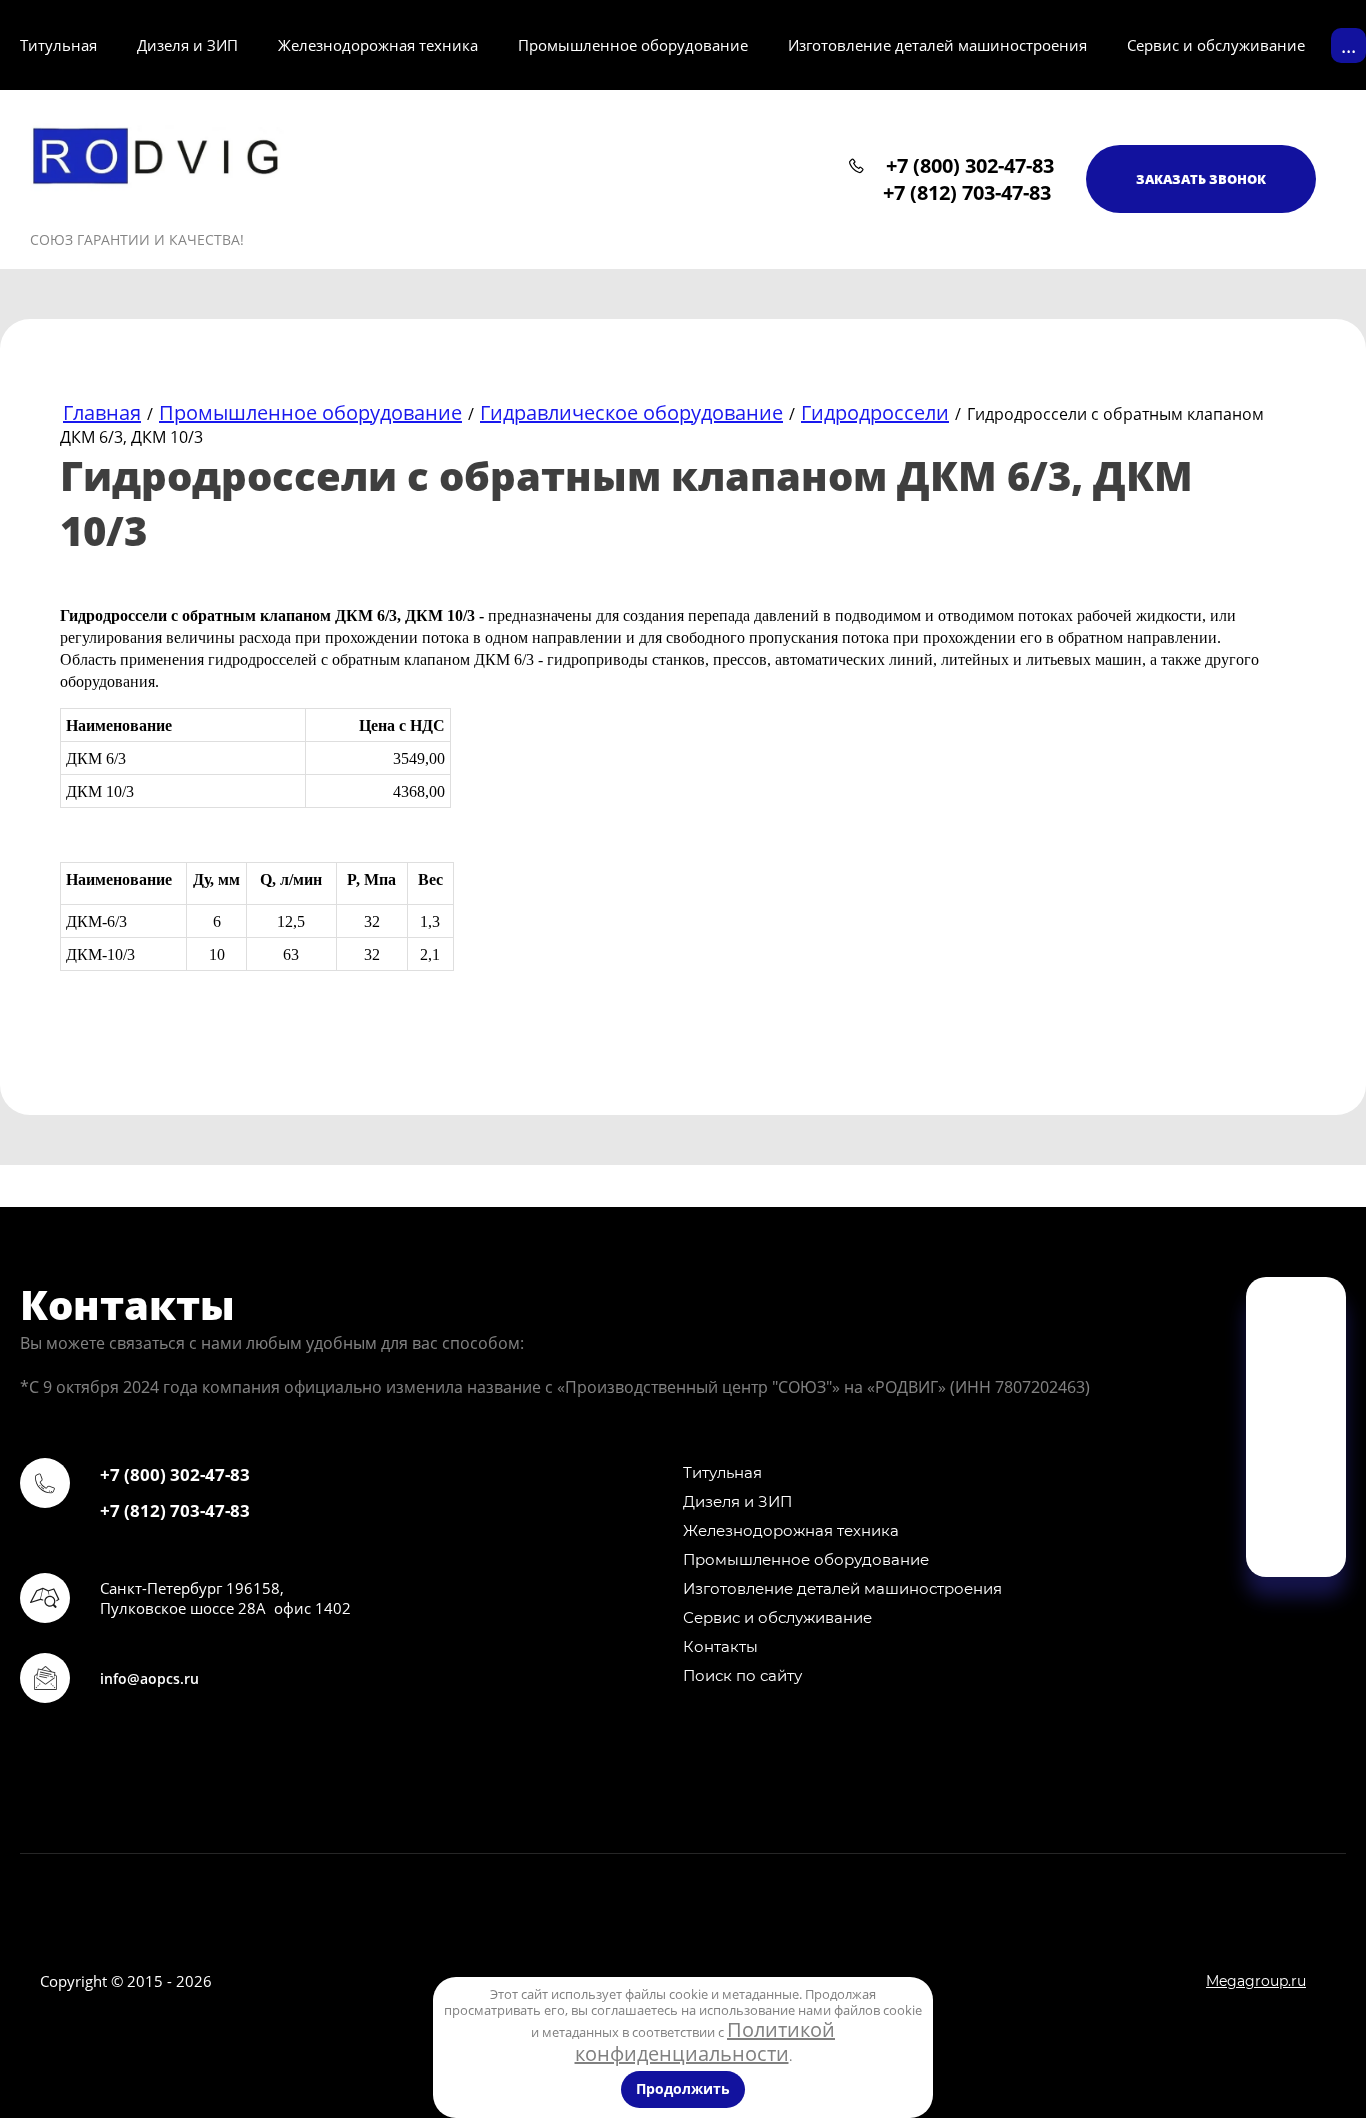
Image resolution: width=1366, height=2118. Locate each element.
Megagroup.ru (1256, 1981)
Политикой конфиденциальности (705, 2041)
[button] (1201, 179)
